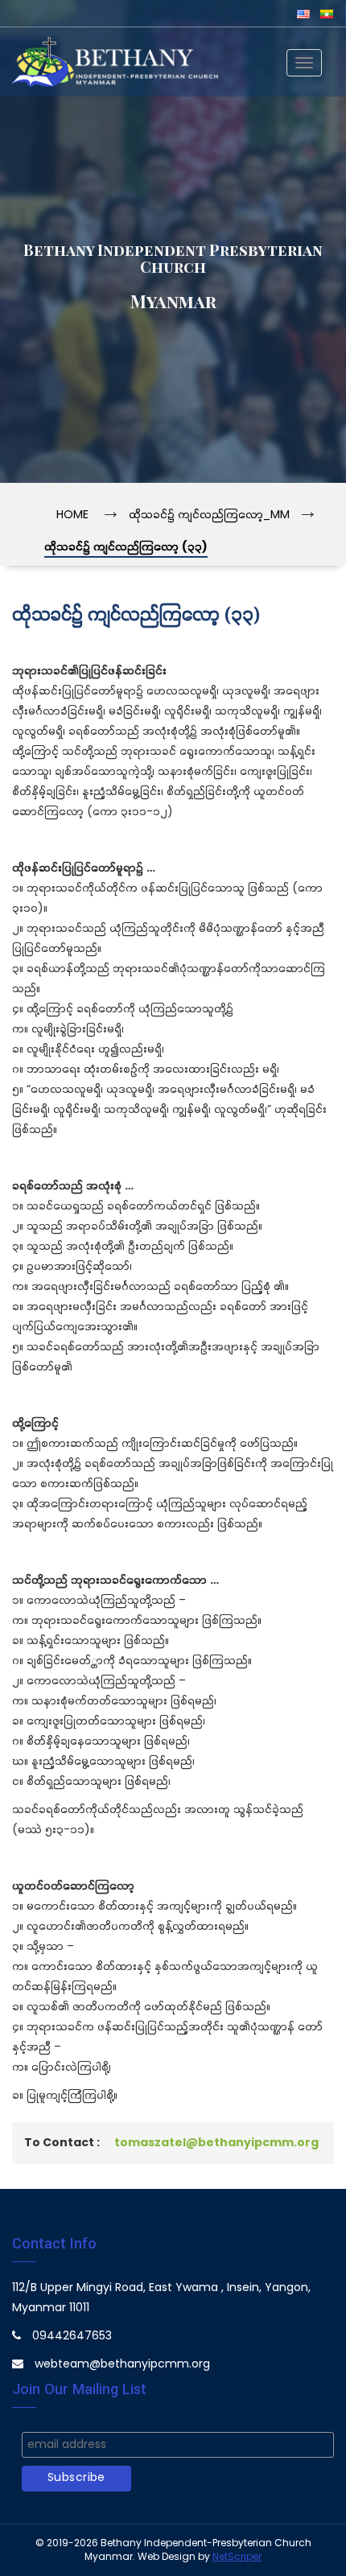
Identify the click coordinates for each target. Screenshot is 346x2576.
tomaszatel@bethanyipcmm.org (216, 2143)
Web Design (167, 2557)
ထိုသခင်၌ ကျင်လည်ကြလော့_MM (209, 515)
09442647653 (72, 2337)
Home (72, 515)
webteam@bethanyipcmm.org (122, 2365)
